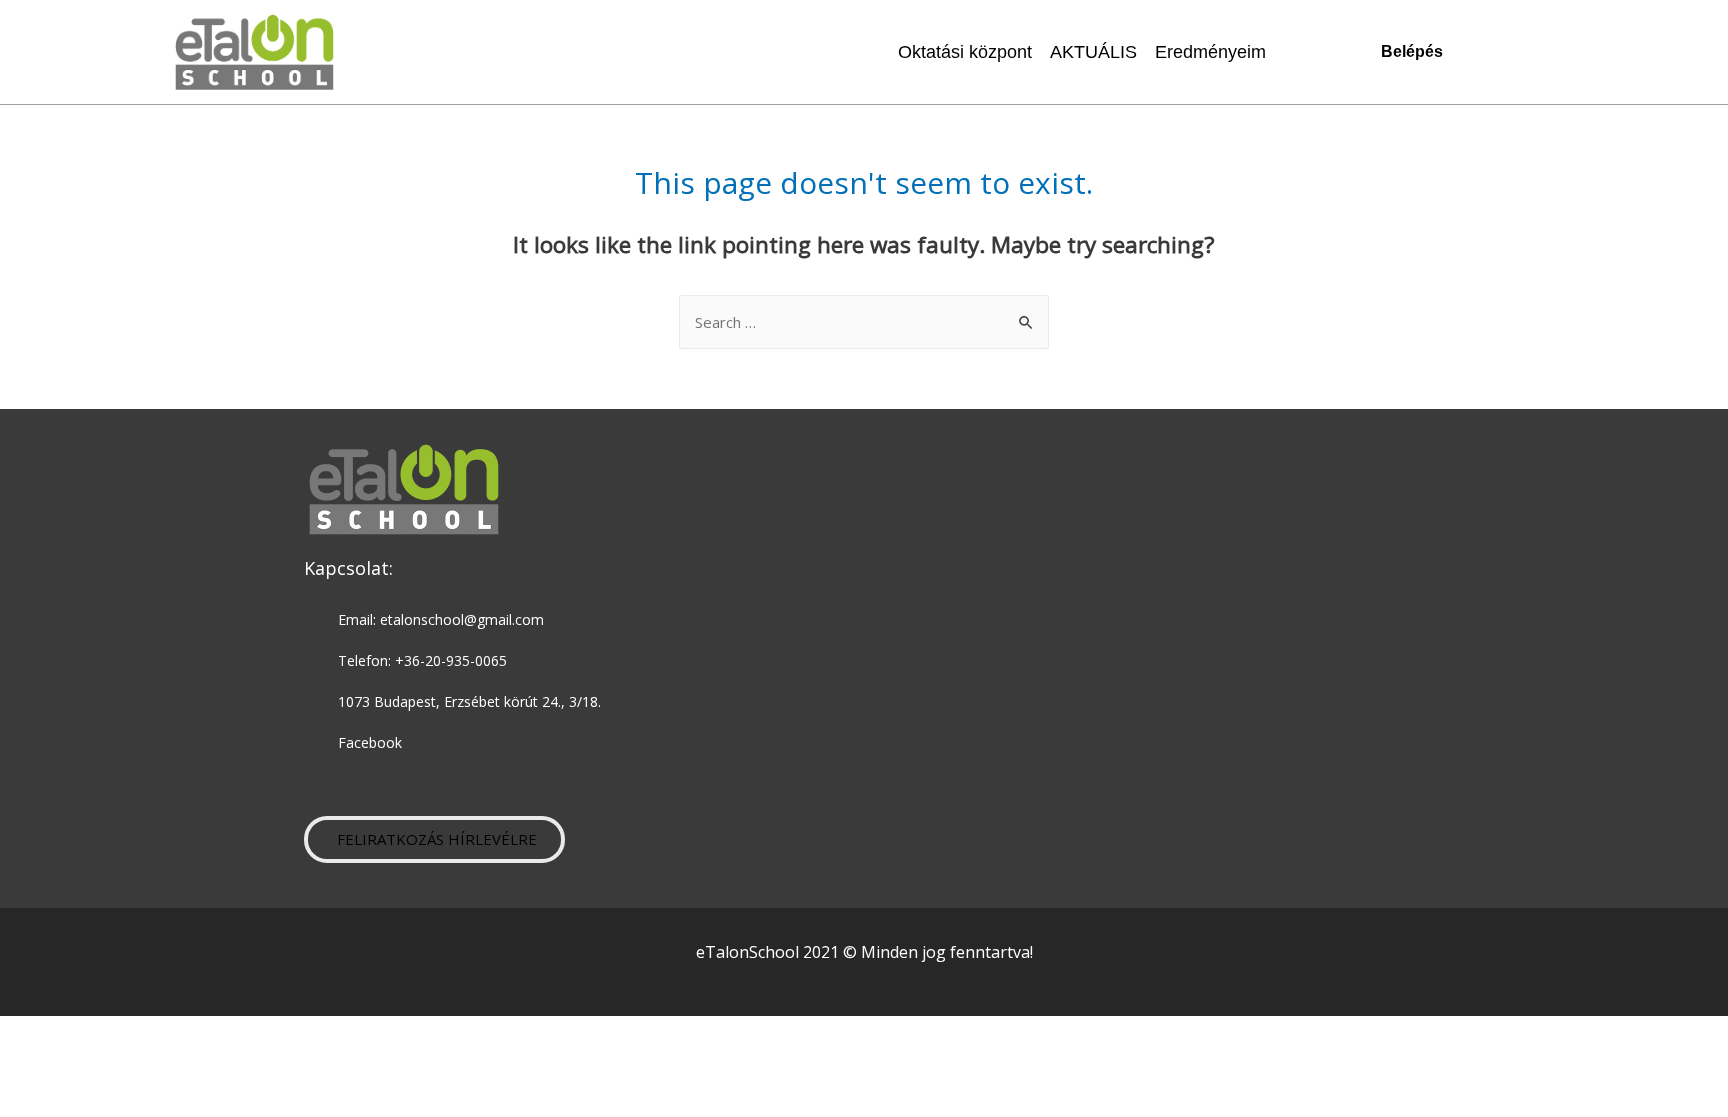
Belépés (1412, 51)
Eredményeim (1210, 52)
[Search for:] (864, 322)
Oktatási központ (965, 52)
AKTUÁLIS (1093, 52)
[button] (434, 839)
